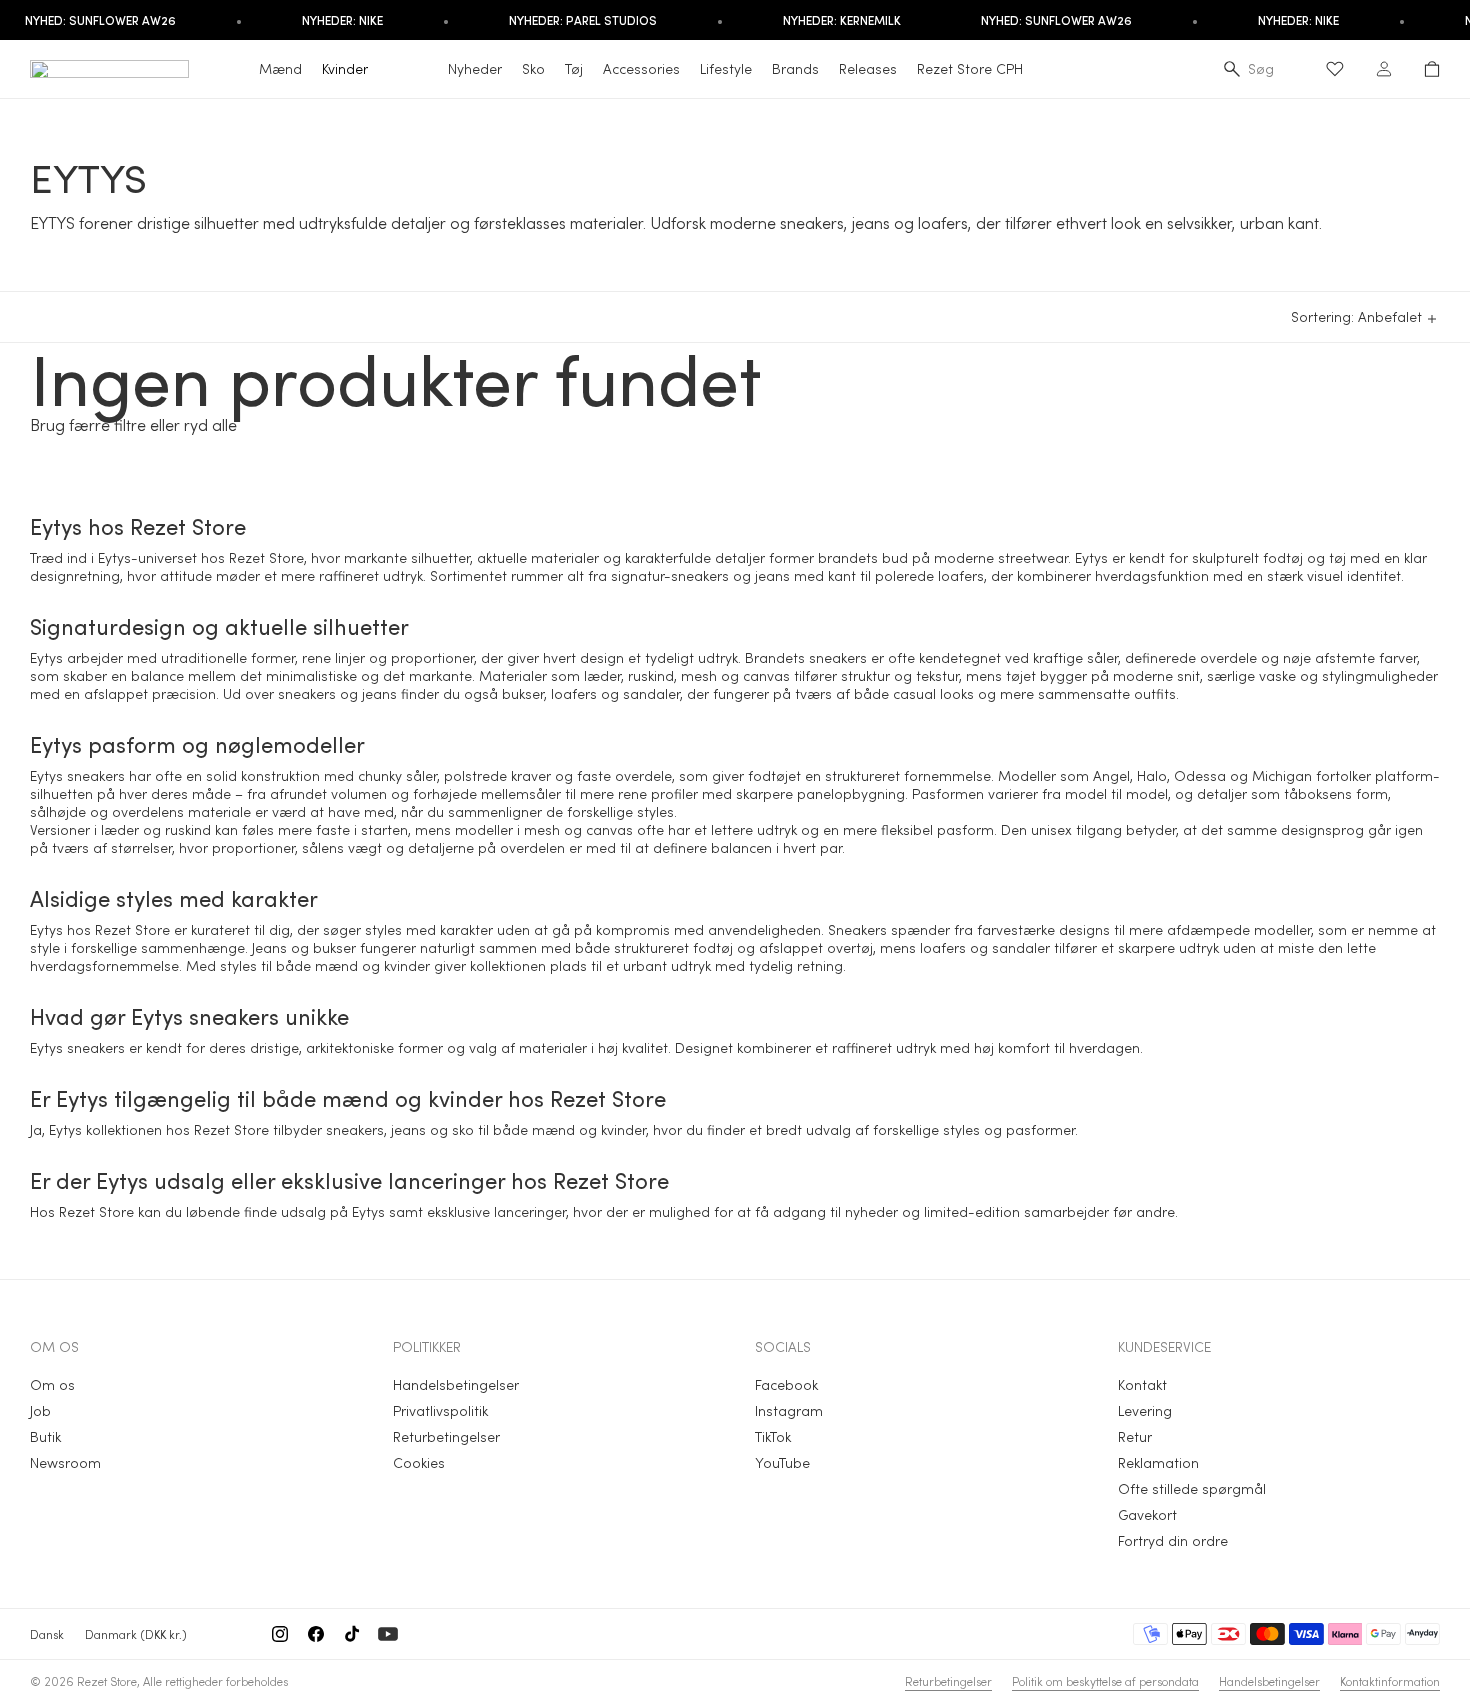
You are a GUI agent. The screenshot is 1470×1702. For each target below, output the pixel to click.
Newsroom (65, 1462)
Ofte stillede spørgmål (1192, 1488)
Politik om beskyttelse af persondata (1105, 1681)
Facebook (786, 1384)
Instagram (789, 1410)
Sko (533, 68)
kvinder (407, 965)
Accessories (641, 68)
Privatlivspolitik (440, 1410)
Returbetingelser (446, 1436)
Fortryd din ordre (1173, 1540)
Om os (52, 1384)
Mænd (280, 68)
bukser (523, 693)
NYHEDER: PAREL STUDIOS (583, 20)
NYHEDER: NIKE (342, 20)
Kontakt (1142, 1384)
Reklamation (1158, 1462)
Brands (795, 68)
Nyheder (475, 68)
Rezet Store (107, 1681)
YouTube (782, 1462)
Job (40, 1410)
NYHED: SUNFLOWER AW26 (1056, 20)
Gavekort (1147, 1514)
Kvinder (345, 68)
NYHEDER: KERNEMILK (842, 20)
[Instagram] (280, 1634)
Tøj (574, 68)
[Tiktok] (352, 1634)
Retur (1135, 1436)
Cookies (419, 1462)
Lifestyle (726, 68)
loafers (961, 575)
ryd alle (210, 424)
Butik (45, 1436)
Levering (1145, 1410)
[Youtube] (388, 1634)
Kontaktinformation (1390, 1681)
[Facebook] (316, 1634)
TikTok (773, 1436)
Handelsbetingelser (456, 1384)
